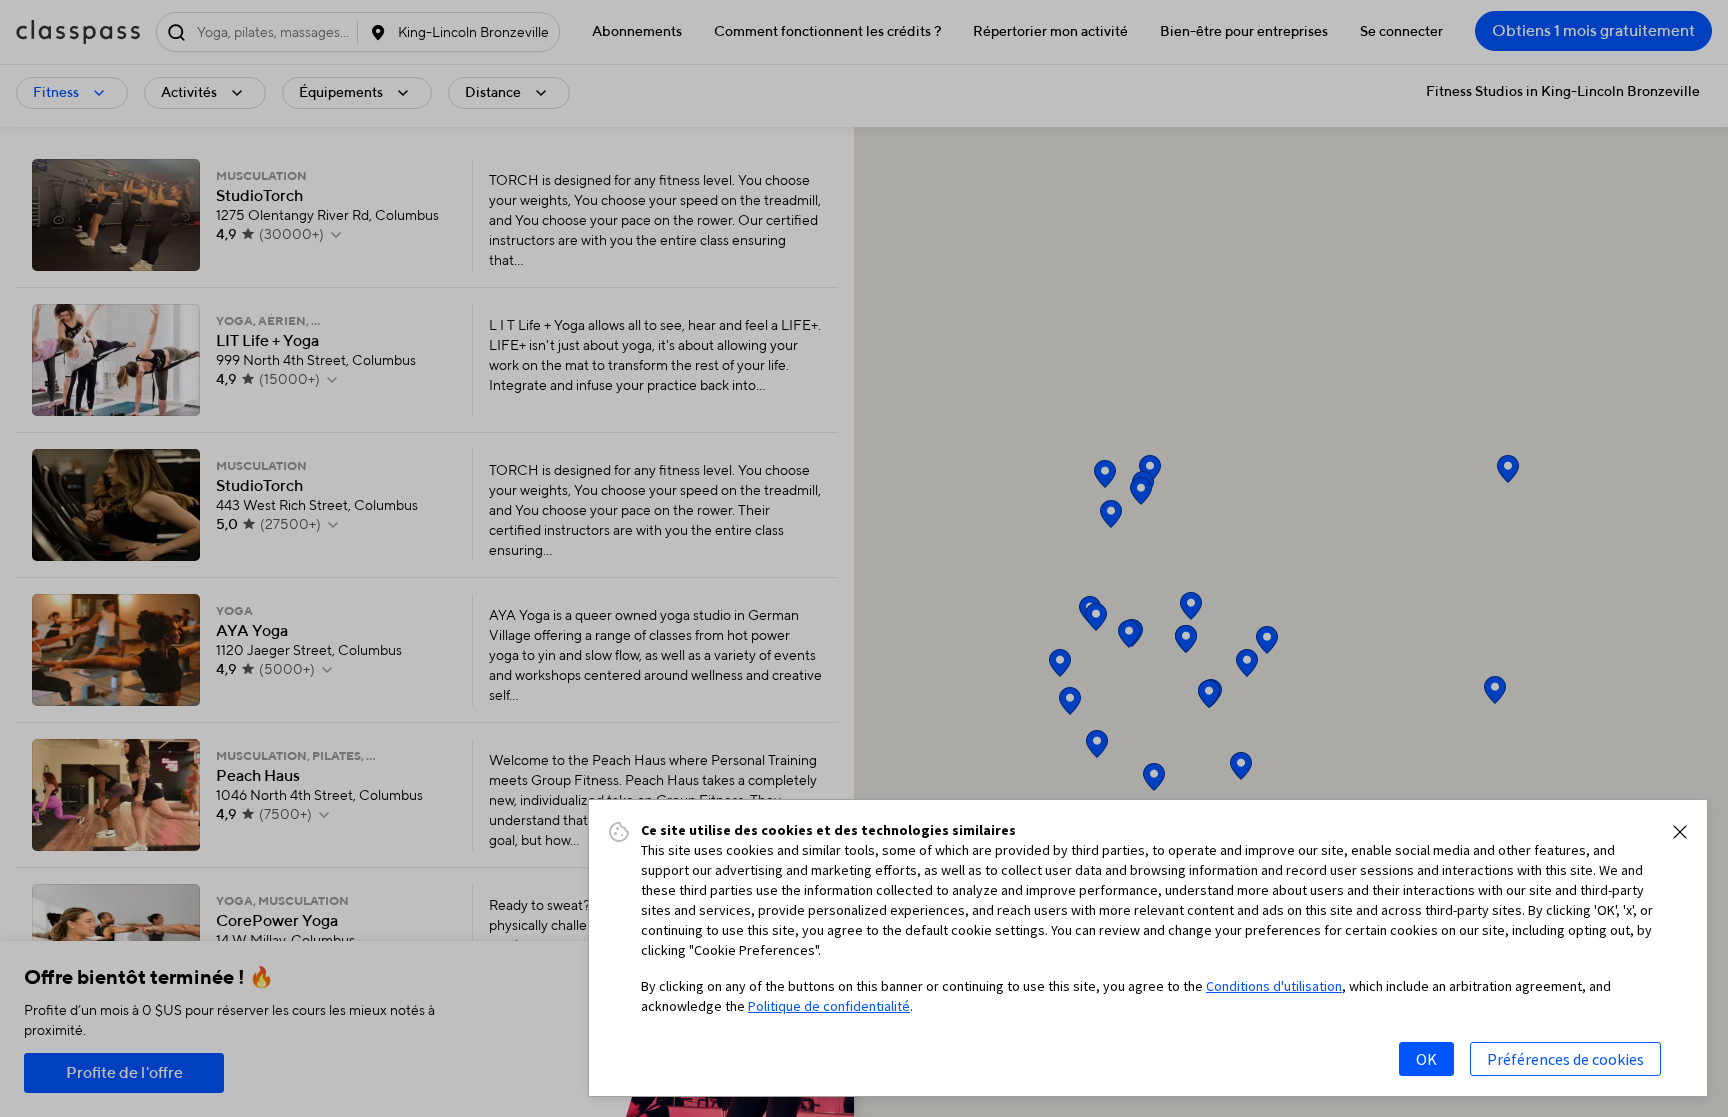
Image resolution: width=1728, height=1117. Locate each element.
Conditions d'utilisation (1274, 986)
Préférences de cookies (1565, 1059)
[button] (1680, 832)
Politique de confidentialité (829, 1006)
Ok (1426, 1059)
